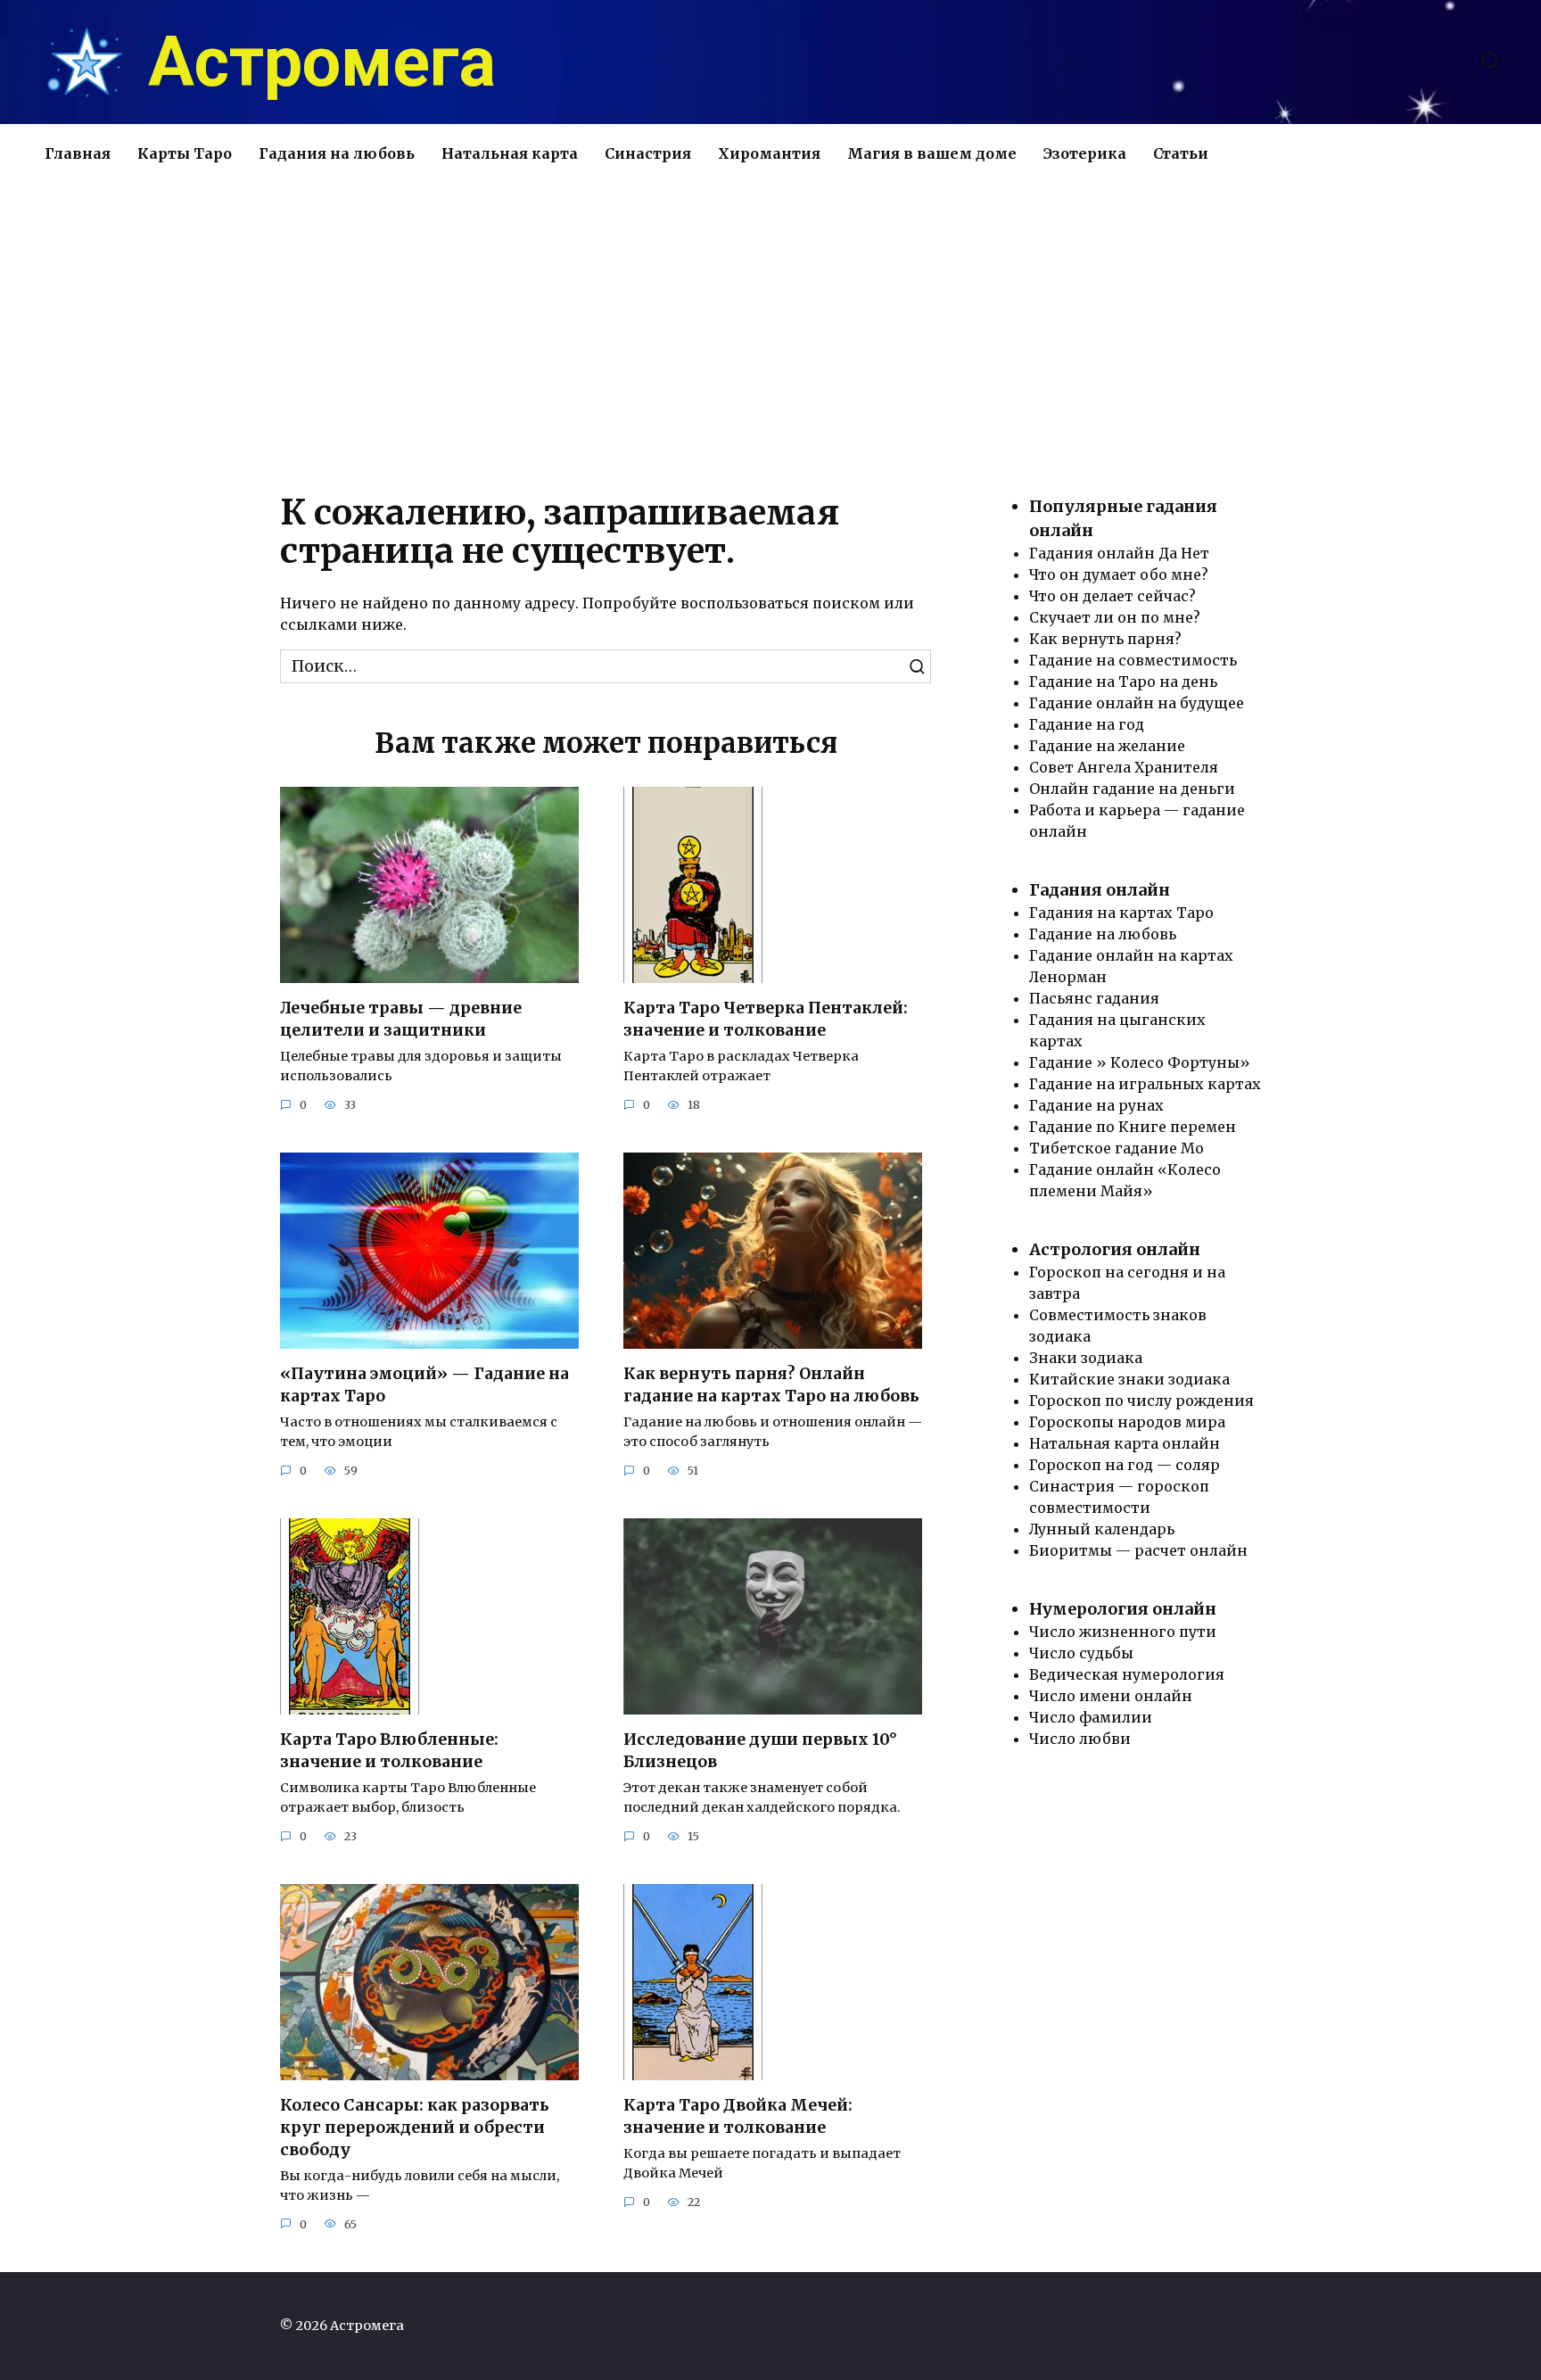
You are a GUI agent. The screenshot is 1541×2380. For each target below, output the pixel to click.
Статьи (1181, 153)
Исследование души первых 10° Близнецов (760, 1751)
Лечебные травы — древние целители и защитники (401, 1019)
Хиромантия (769, 153)
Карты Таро (185, 153)
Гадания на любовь (337, 153)
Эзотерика (1085, 153)
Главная (78, 153)
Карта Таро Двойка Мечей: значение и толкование (738, 2116)
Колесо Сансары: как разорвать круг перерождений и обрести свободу (415, 2127)
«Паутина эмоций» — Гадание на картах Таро (424, 1385)
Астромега (322, 62)
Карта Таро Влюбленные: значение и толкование (389, 1751)
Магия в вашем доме (932, 153)
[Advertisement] (770, 334)
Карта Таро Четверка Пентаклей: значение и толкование (766, 1019)
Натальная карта (510, 153)
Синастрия (648, 153)
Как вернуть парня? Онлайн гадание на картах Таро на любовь (771, 1385)
